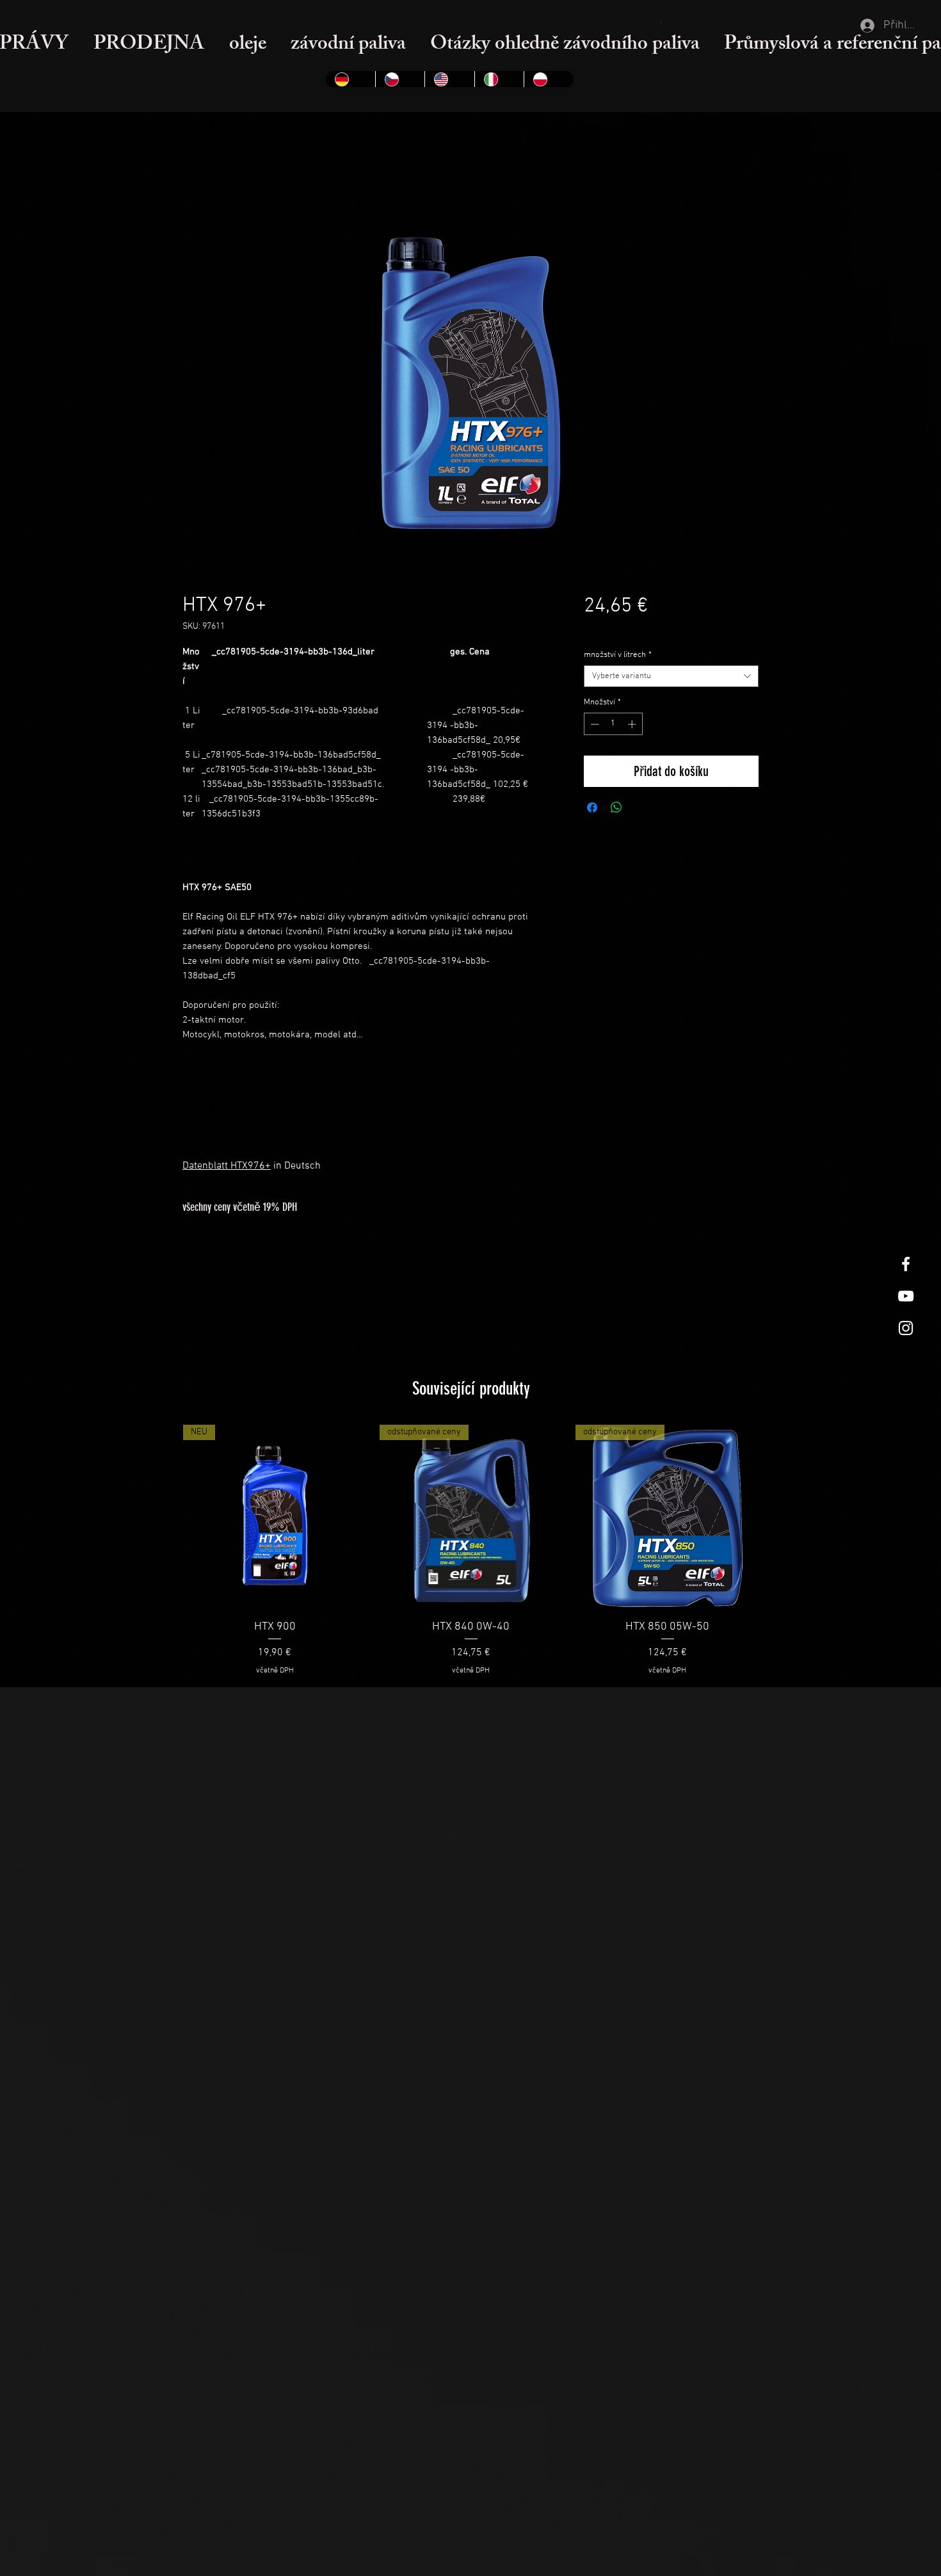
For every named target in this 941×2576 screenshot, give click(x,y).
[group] (471, 1551)
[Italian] (499, 79)
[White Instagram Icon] (906, 1328)
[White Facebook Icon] (906, 1264)
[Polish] (549, 79)
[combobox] (671, 676)
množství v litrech (618, 655)
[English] (449, 79)
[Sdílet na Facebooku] (592, 807)
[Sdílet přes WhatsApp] (616, 807)
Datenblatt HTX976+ (227, 1166)
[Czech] (400, 79)
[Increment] (633, 724)
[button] (662, 22)
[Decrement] (593, 724)
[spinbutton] (613, 724)
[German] (350, 79)
